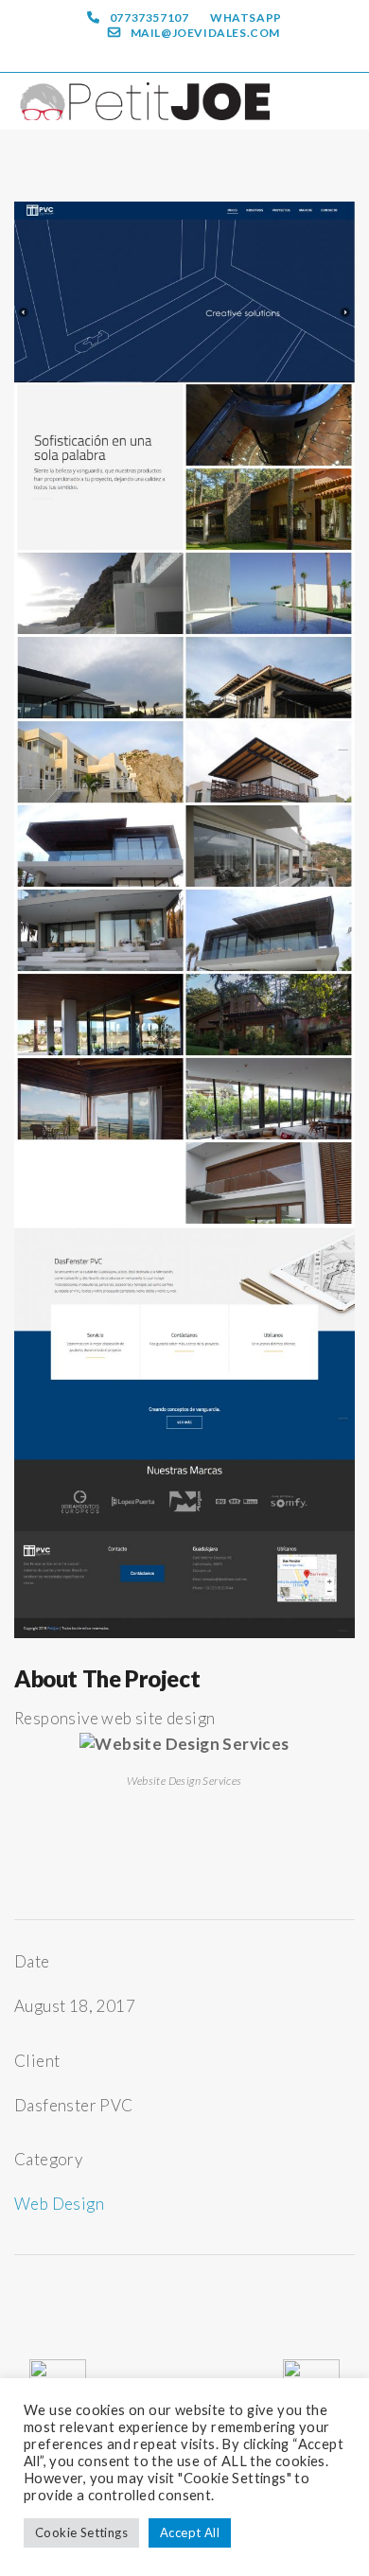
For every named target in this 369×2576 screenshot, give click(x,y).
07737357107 (149, 18)
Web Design (59, 2204)
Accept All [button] (190, 2532)
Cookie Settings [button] (81, 2532)
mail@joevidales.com (205, 33)
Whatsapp (246, 18)
